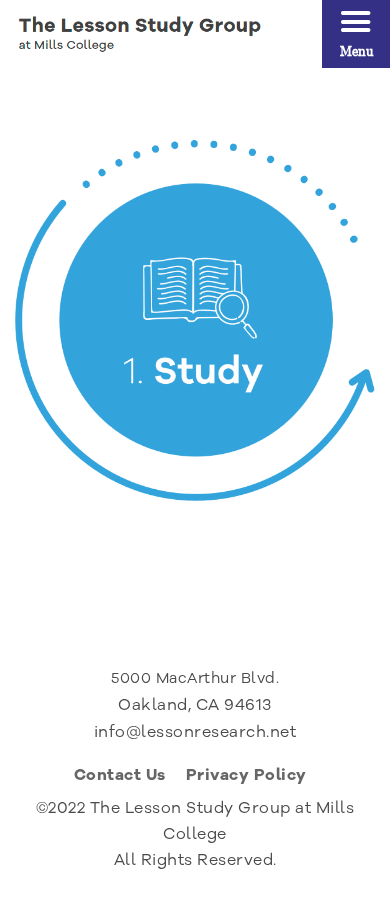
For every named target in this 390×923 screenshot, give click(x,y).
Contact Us (120, 777)
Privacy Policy (246, 777)
